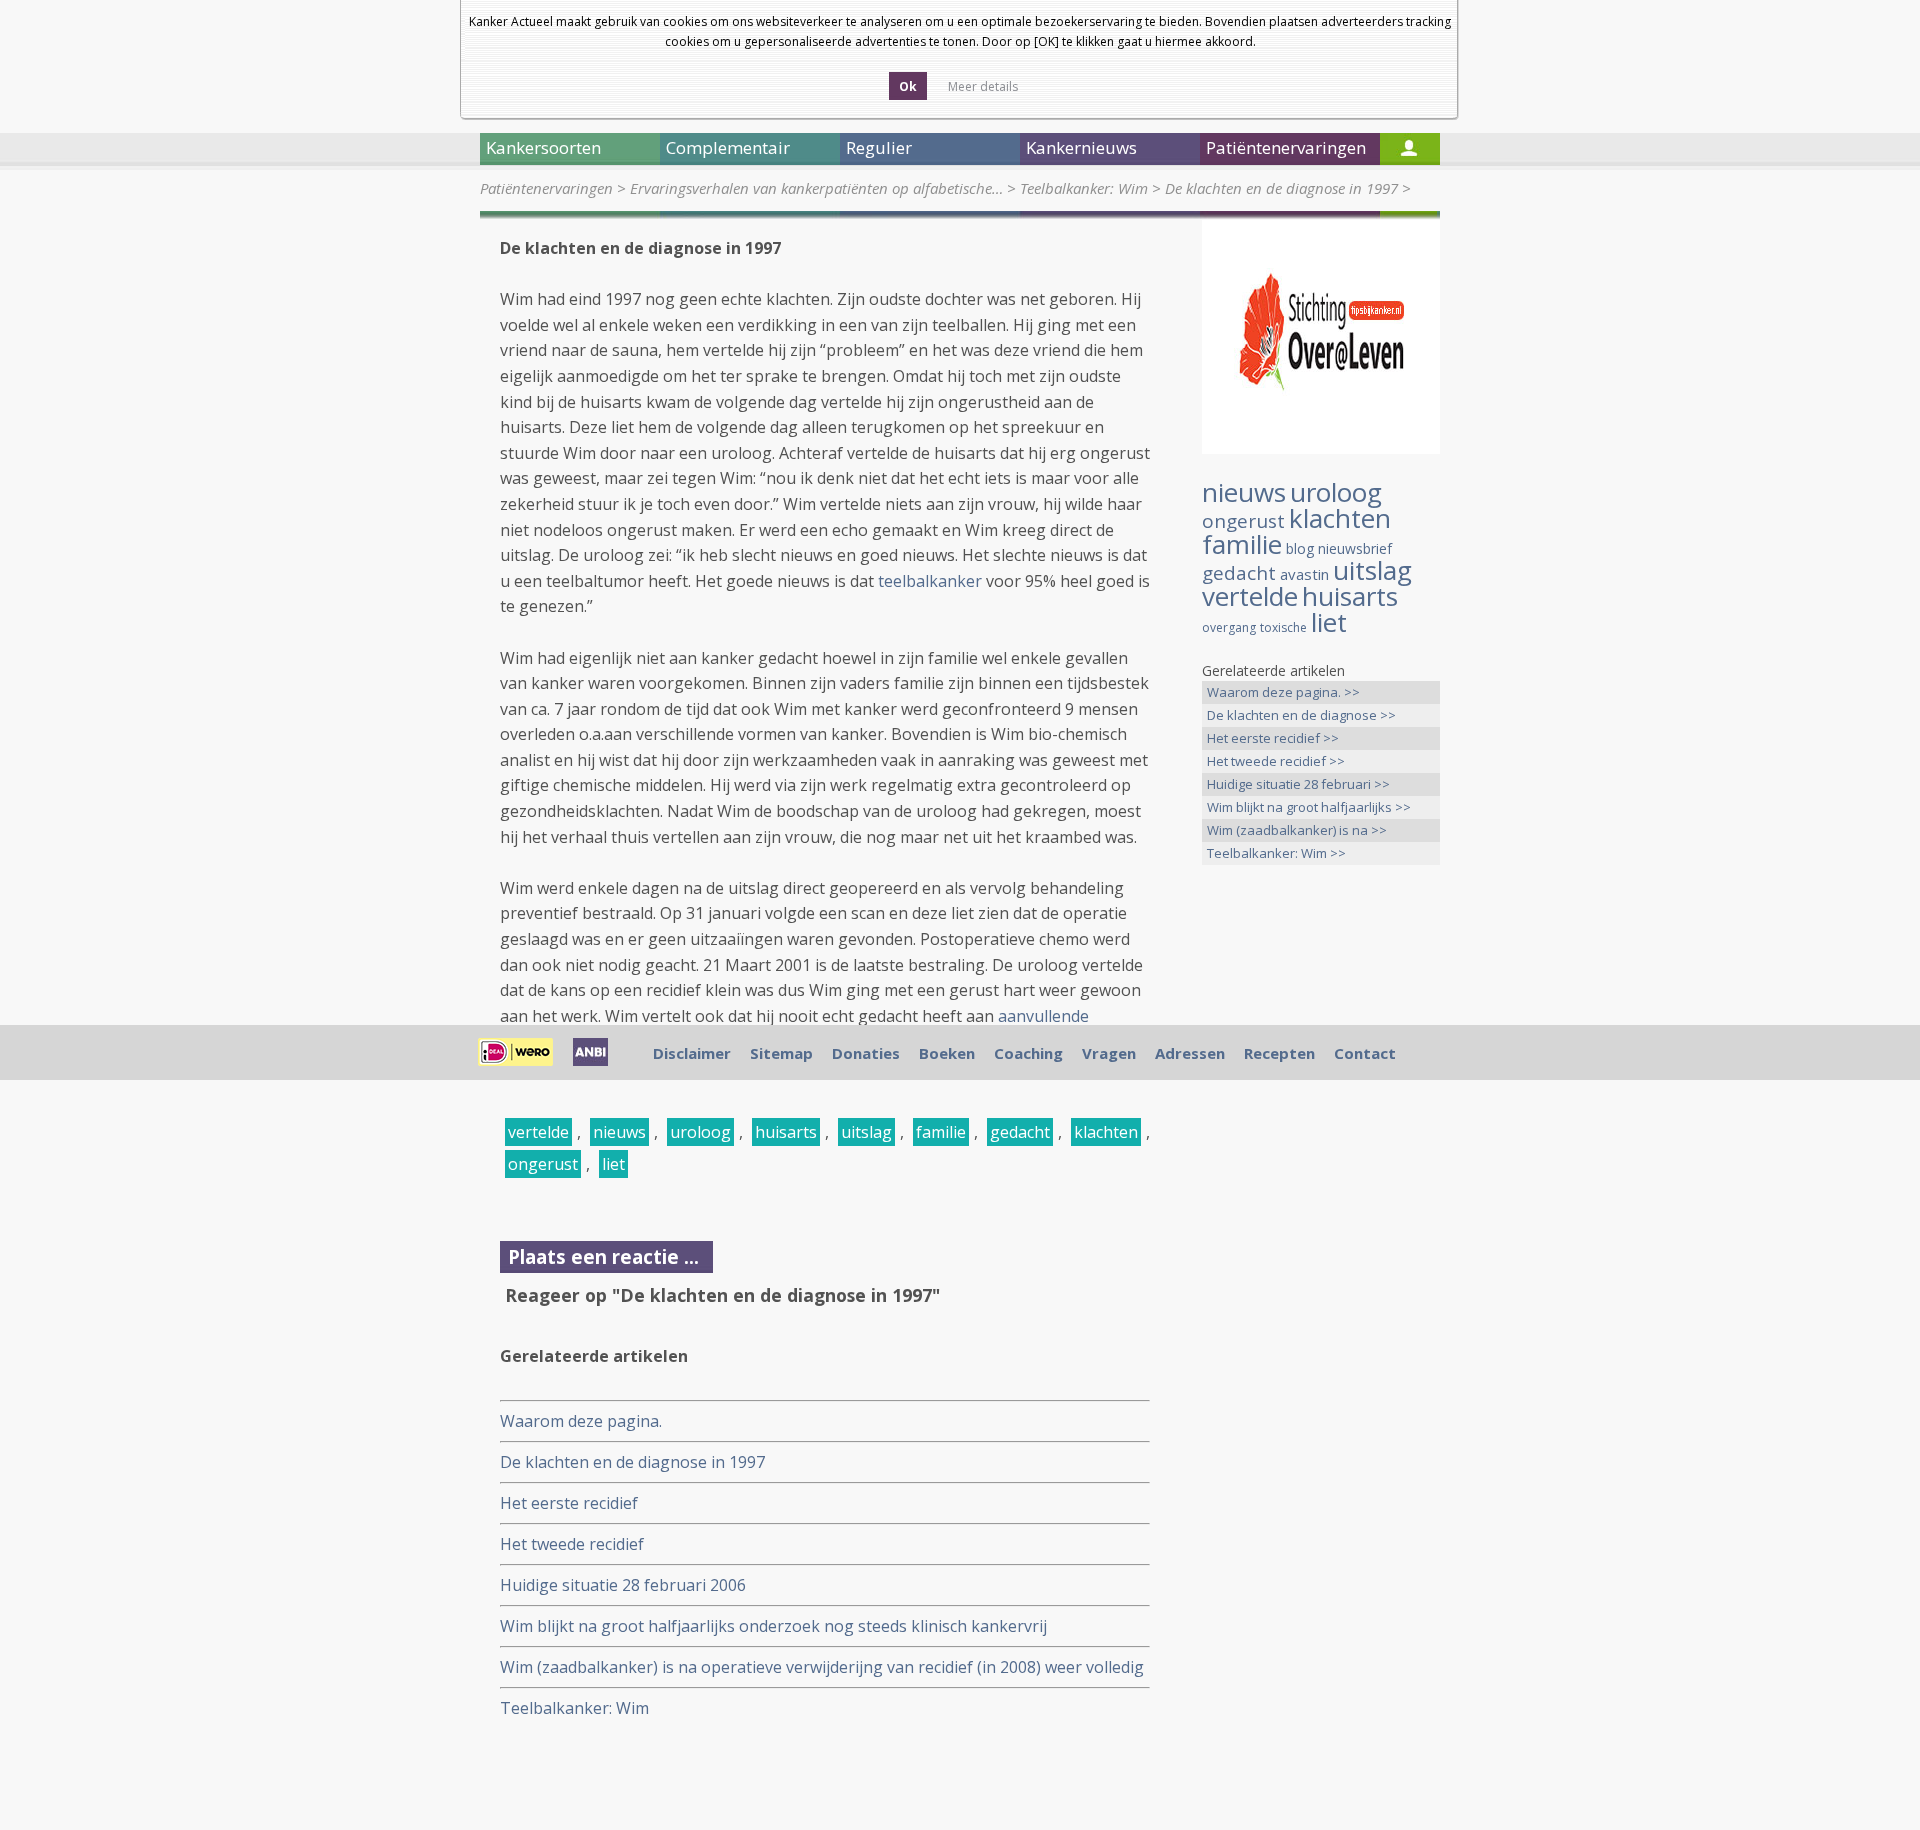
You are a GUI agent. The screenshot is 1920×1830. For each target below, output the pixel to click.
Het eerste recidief (569, 1503)
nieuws (619, 1132)
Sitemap (781, 1053)
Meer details (983, 86)
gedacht (1020, 1132)
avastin (1304, 574)
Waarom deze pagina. (581, 1421)
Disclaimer (692, 1053)
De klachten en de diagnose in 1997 (1281, 188)
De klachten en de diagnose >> (1301, 715)
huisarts (786, 1132)
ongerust (543, 1164)
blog (1300, 548)
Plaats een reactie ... (603, 1256)
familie (941, 1132)
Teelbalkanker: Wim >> (1276, 853)
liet (613, 1164)
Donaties (866, 1053)
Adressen (1190, 1053)
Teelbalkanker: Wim (1084, 188)
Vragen (1109, 1053)
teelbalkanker (930, 581)
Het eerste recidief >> (1273, 738)
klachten (1106, 1132)
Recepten (1279, 1053)
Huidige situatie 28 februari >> (1298, 784)
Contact (1365, 1053)
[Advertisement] (1321, 1195)
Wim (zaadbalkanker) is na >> (1297, 830)
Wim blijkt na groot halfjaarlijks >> (1309, 807)
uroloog (700, 1132)
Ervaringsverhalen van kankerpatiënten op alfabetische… (816, 188)
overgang (1229, 627)
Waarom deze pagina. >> (1283, 692)
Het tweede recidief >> (1276, 761)
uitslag (866, 1132)
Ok (908, 86)
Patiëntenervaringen (546, 188)
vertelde (538, 1132)
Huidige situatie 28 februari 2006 (623, 1585)
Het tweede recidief (572, 1544)
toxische (1283, 627)
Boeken (947, 1053)
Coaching (1028, 1053)
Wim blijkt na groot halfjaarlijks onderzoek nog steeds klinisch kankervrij (773, 1626)
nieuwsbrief (1355, 548)
